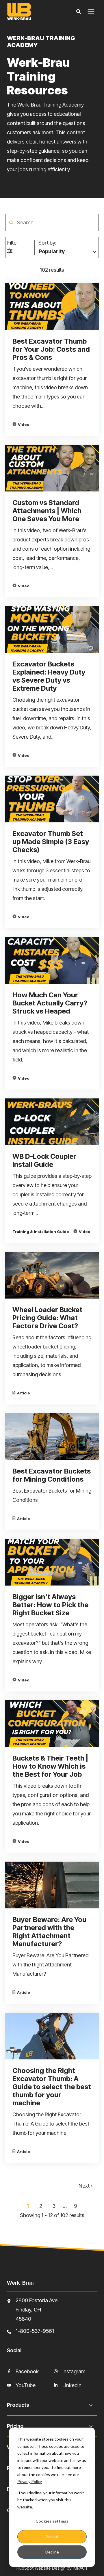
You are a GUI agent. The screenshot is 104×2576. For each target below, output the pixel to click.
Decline (52, 2552)
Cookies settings (52, 2521)
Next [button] (85, 2186)
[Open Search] (80, 12)
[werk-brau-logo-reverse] (33, 12)
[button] (11, 223)
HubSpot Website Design (41, 2568)
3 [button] (55, 2206)
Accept (52, 2536)
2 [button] (41, 2206)
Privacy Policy (30, 2481)
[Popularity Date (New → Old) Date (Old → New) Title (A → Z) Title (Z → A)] (68, 250)
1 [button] (28, 2206)
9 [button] (76, 2206)
